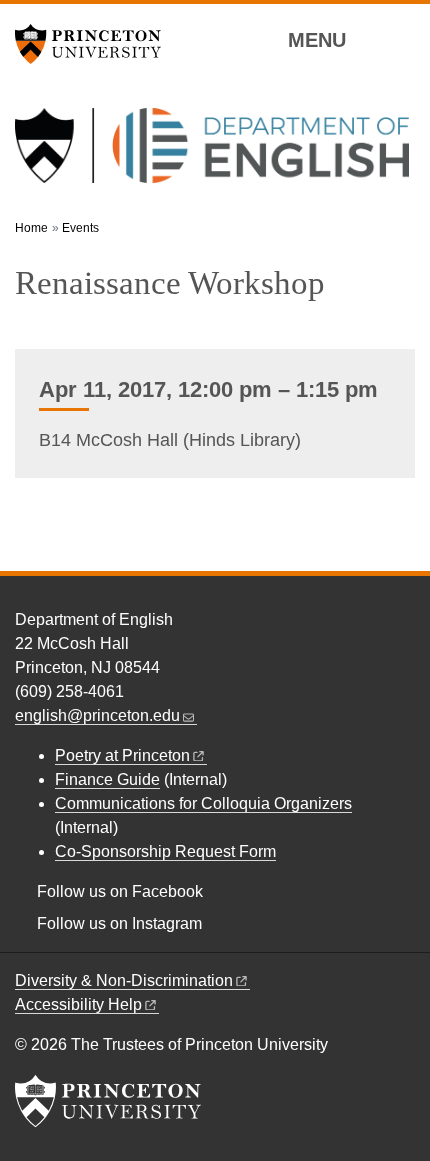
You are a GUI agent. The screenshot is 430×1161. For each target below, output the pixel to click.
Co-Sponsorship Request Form (165, 851)
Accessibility (78, 1004)
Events (80, 228)
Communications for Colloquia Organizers (203, 803)
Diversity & (124, 980)
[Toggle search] (402, 39)
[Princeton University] (95, 44)
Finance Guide (107, 779)
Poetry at (122, 755)
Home (31, 228)
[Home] (212, 153)
